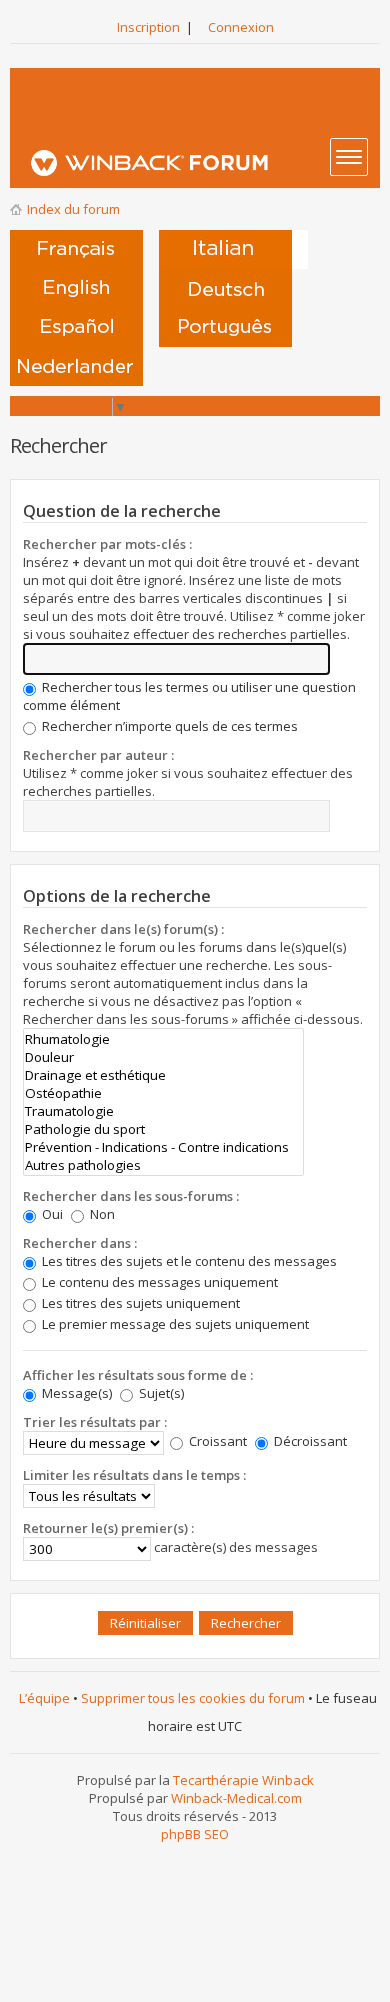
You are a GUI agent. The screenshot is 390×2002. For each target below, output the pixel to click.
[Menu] (349, 157)
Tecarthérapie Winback (243, 1780)
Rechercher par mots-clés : (107, 544)
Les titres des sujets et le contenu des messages (188, 1261)
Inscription (148, 27)
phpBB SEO (195, 1834)
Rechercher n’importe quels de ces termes (168, 726)
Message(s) (77, 1393)
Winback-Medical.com (236, 1798)
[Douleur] (163, 1057)
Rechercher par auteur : (98, 755)
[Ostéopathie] (163, 1093)
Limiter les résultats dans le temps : (134, 1475)
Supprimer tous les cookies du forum (193, 1698)
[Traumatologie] (163, 1111)
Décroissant (309, 1441)
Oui (51, 1214)
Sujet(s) (160, 1393)
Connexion (241, 27)
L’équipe (44, 1698)
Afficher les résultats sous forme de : (138, 1375)
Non (101, 1214)
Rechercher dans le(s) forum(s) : (123, 929)
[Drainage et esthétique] (163, 1075)
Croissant (216, 1441)
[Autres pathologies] (163, 1165)
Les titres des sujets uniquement (139, 1303)
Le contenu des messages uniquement (158, 1282)
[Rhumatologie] (163, 1039)
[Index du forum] (201, 163)
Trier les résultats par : (95, 1422)
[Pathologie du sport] (163, 1129)
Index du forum (73, 209)
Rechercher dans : (80, 1243)
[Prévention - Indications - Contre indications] (163, 1147)
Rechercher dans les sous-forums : (131, 1196)
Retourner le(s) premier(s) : (108, 1528)
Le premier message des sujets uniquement (174, 1324)
